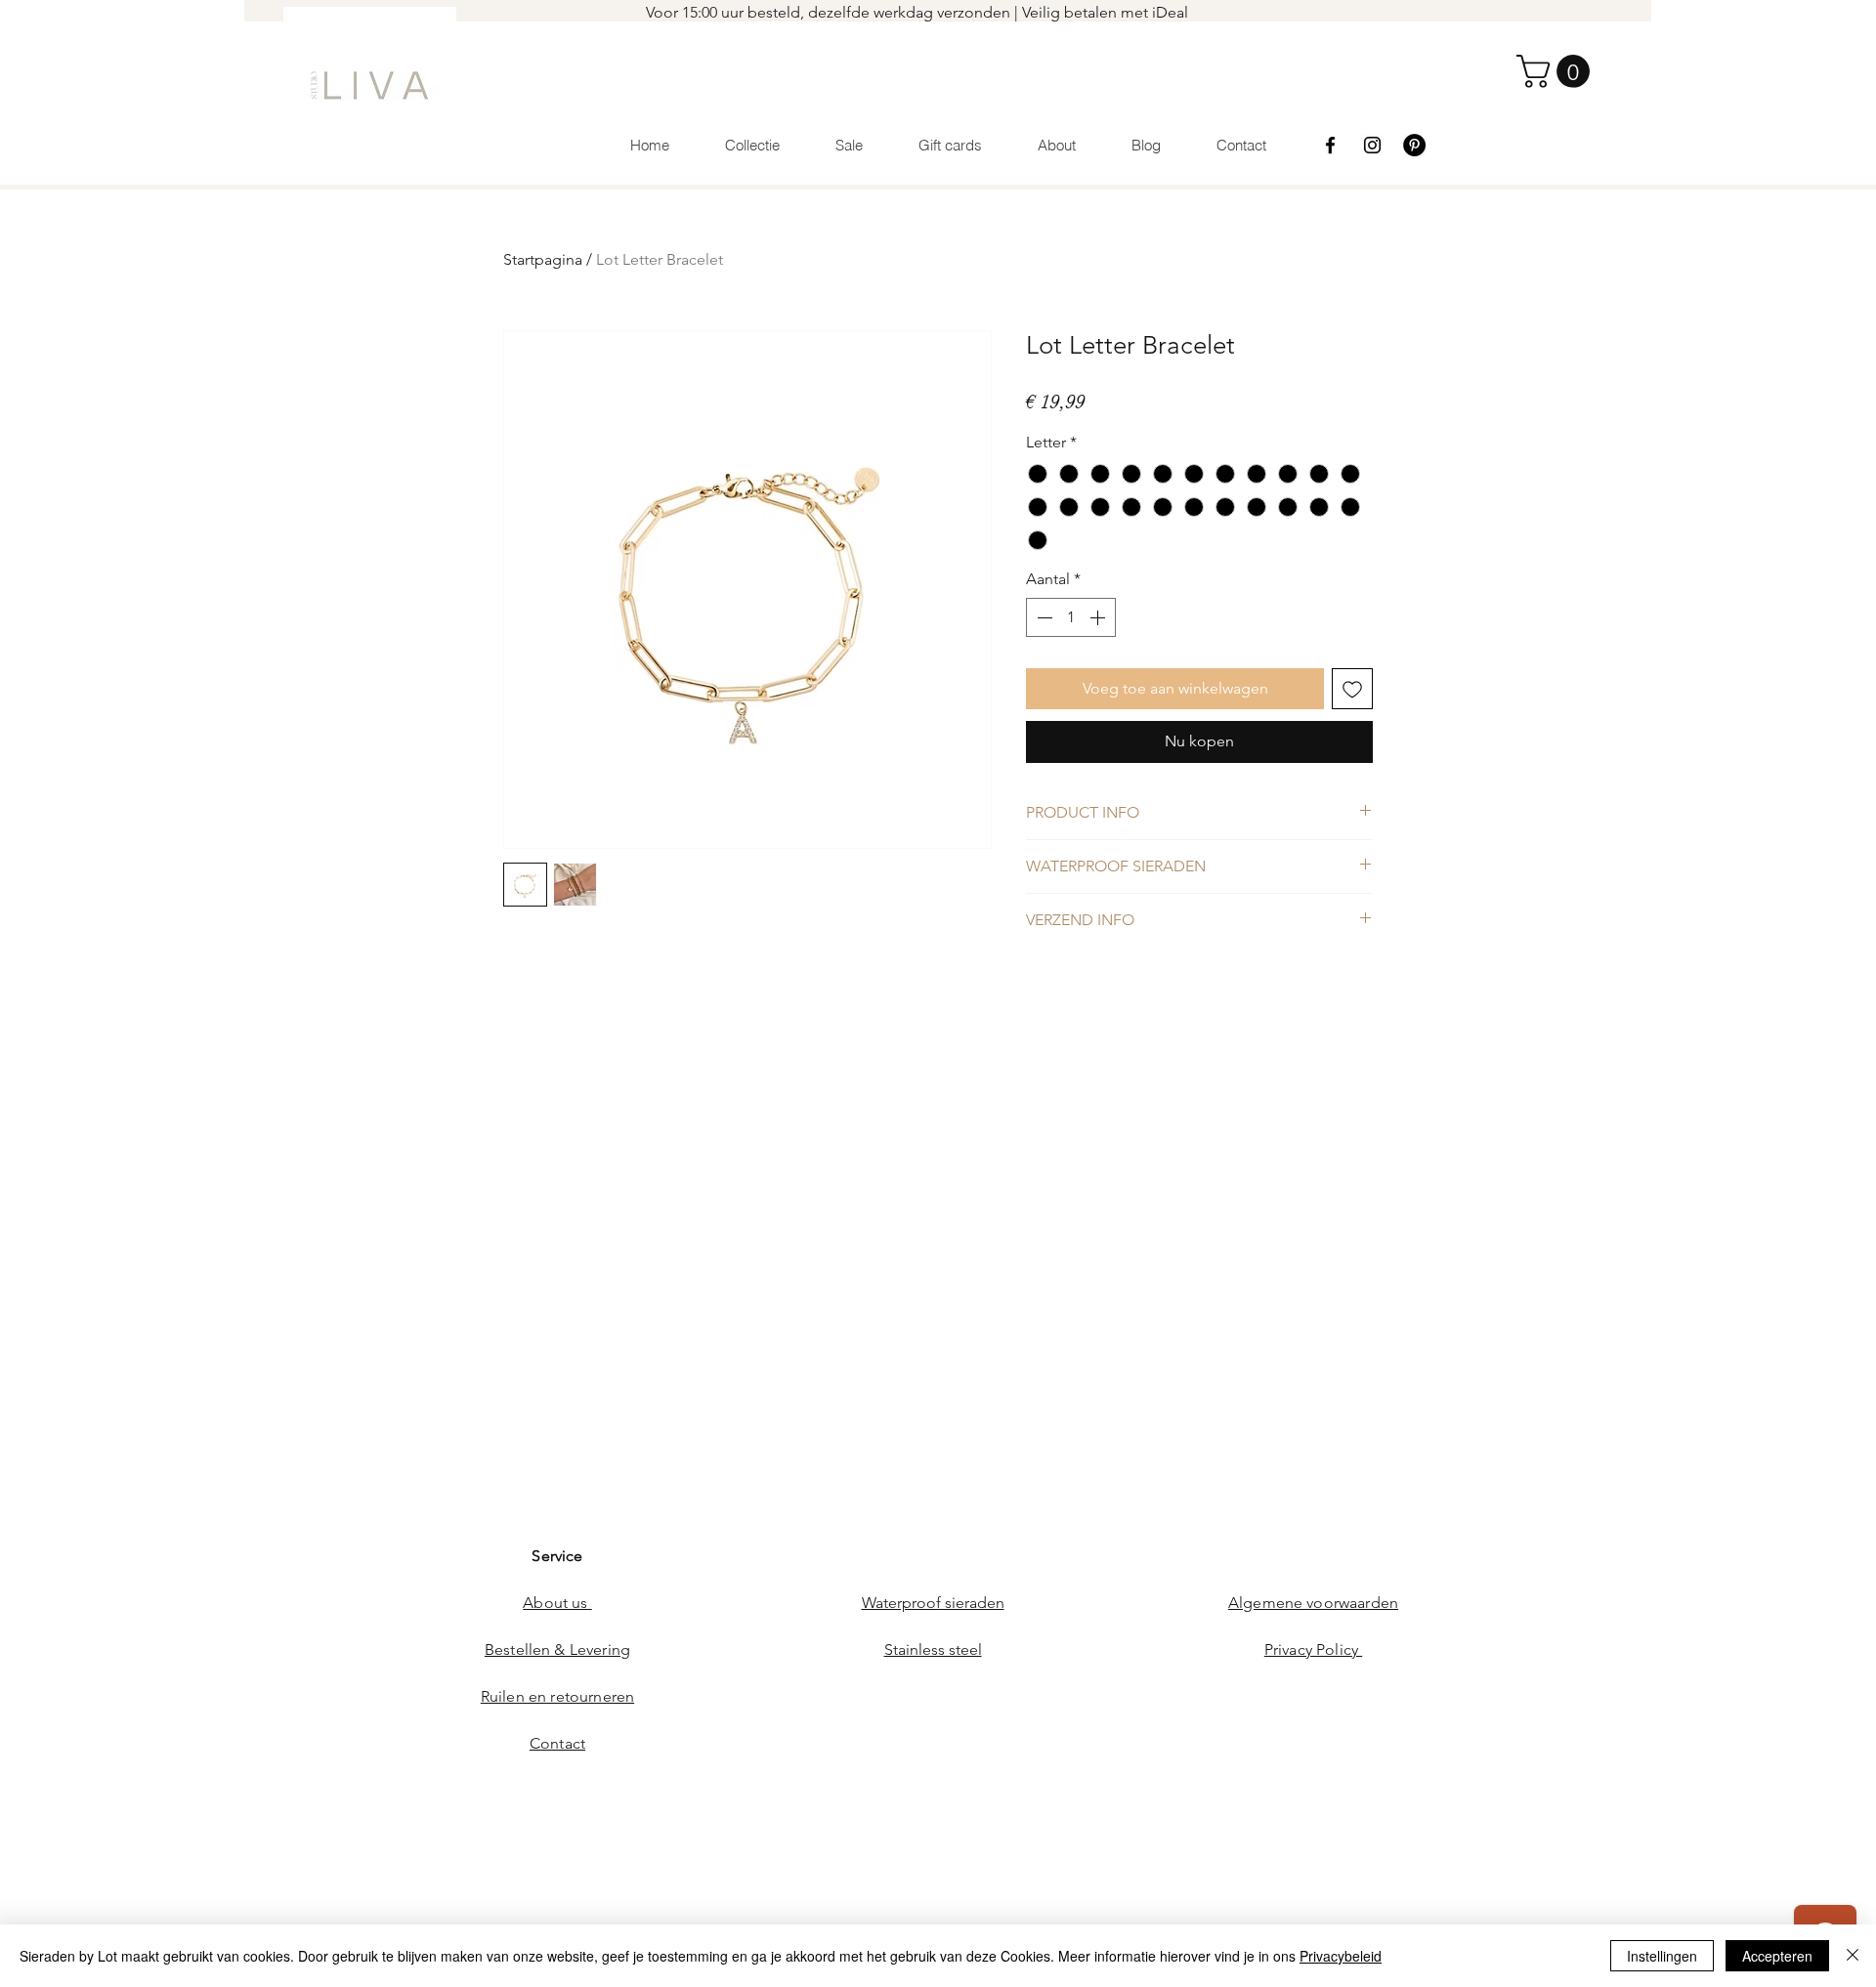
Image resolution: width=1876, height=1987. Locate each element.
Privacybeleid (1341, 1956)
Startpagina (543, 259)
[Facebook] (1330, 145)
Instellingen (1662, 1956)
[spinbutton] (1071, 617)
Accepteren (1777, 1956)
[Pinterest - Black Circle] (1414, 145)
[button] (1557, 71)
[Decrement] (1043, 617)
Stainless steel (933, 1649)
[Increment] (1099, 617)
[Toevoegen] (1352, 689)
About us (557, 1603)
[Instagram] (1372, 145)
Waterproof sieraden (933, 1603)
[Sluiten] (1853, 1956)
